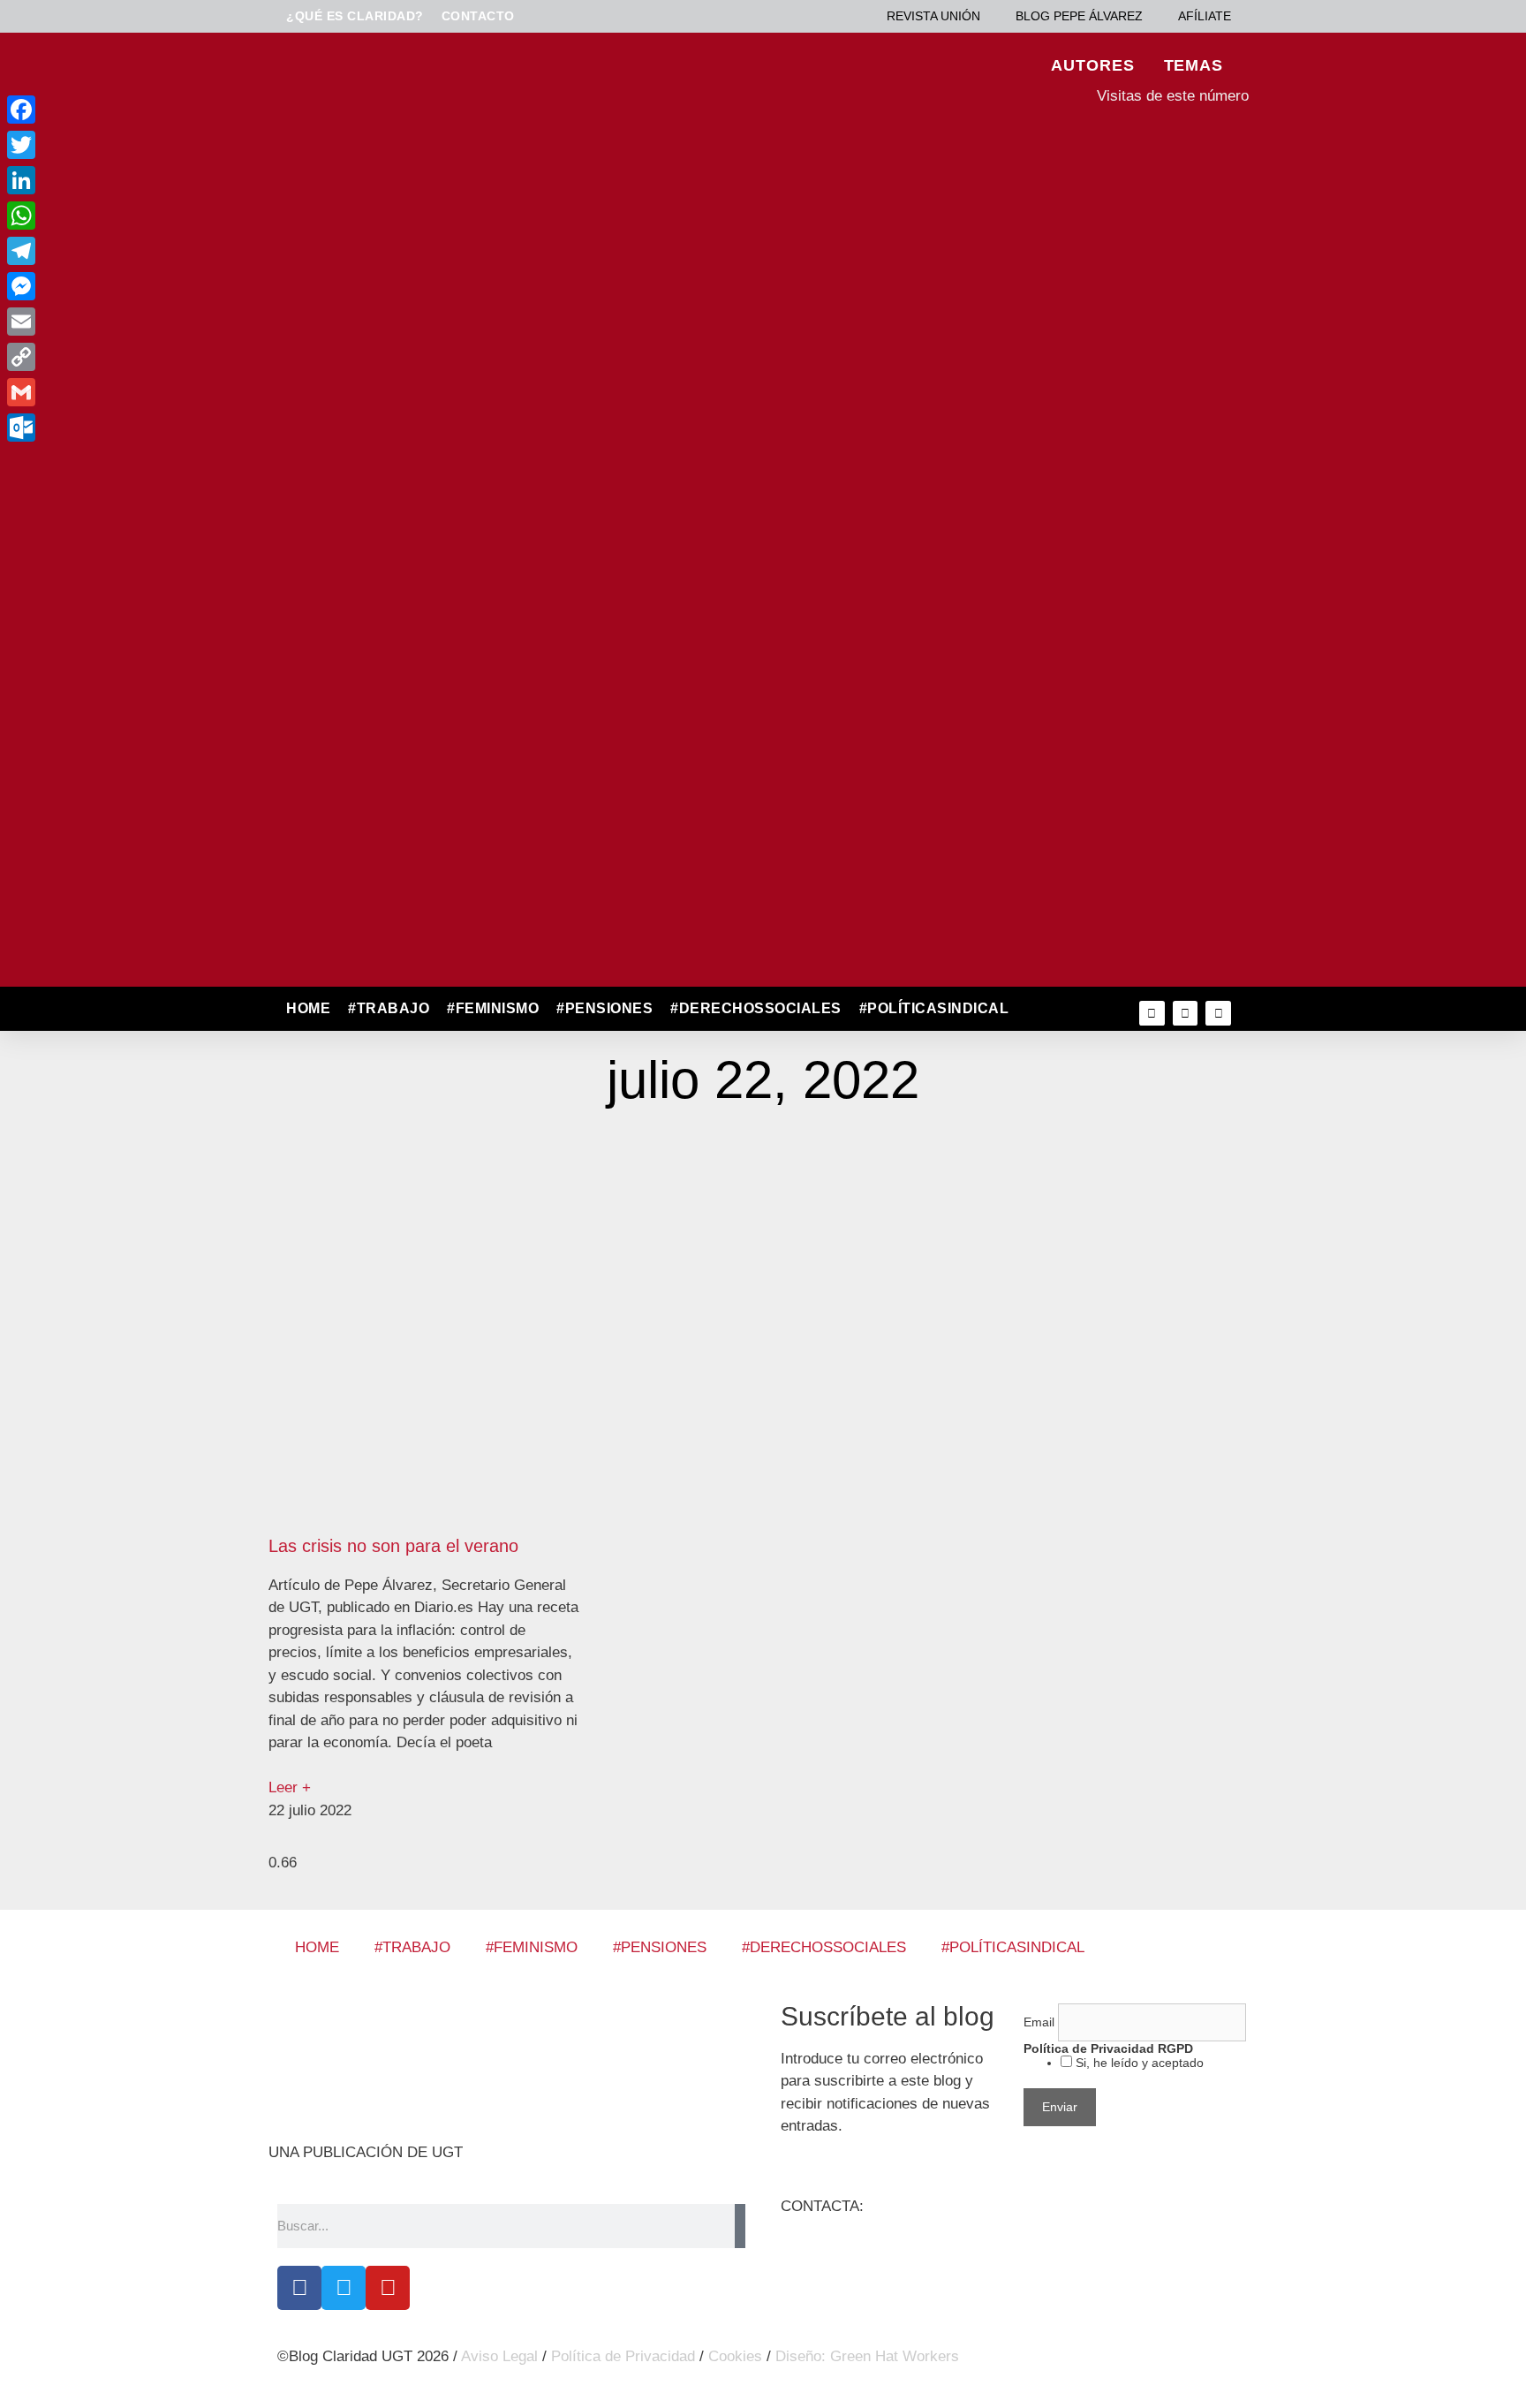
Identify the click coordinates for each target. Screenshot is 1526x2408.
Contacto (478, 16)
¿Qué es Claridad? (355, 16)
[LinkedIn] (140, 180)
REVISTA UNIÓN (933, 16)
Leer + (290, 1787)
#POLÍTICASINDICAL (934, 1008)
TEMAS (1194, 65)
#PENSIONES (604, 1008)
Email (1041, 2022)
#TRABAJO (389, 1008)
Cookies (735, 2356)
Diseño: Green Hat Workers (867, 2356)
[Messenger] (140, 286)
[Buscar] (740, 2226)
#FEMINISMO (493, 1008)
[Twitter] (1186, 1014)
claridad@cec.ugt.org (939, 2206)
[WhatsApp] (140, 216)
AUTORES (1092, 65)
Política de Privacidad (623, 2356)
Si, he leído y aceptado (1138, 2063)
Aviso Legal (499, 2356)
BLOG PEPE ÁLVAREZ (1079, 16)
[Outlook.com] (140, 428)
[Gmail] (140, 392)
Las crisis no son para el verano (393, 1546)
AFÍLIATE (1205, 16)
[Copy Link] (140, 357)
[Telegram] (140, 251)
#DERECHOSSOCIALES (756, 1008)
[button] (1056, 1009)
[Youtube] (1218, 1014)
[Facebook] (299, 2288)
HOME (308, 1008)
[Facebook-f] (1152, 1014)
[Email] (140, 322)
